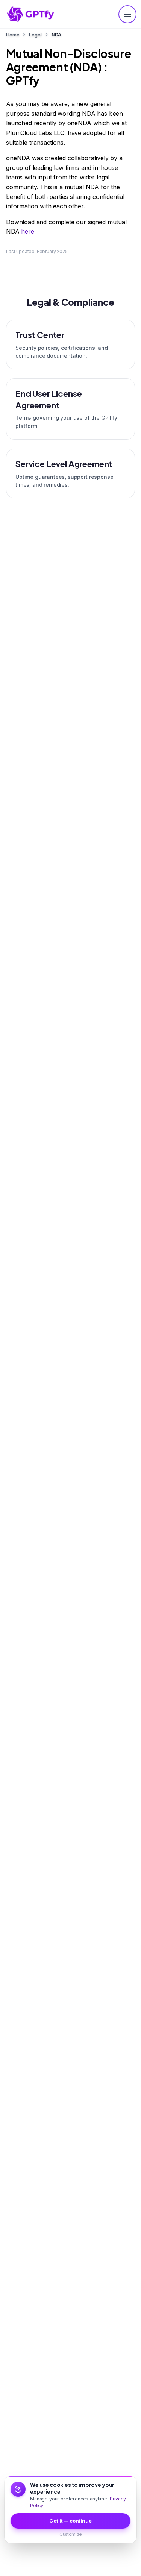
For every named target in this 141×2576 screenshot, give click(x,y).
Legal (35, 35)
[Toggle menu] (127, 14)
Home (13, 35)
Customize (71, 2534)
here (27, 231)
